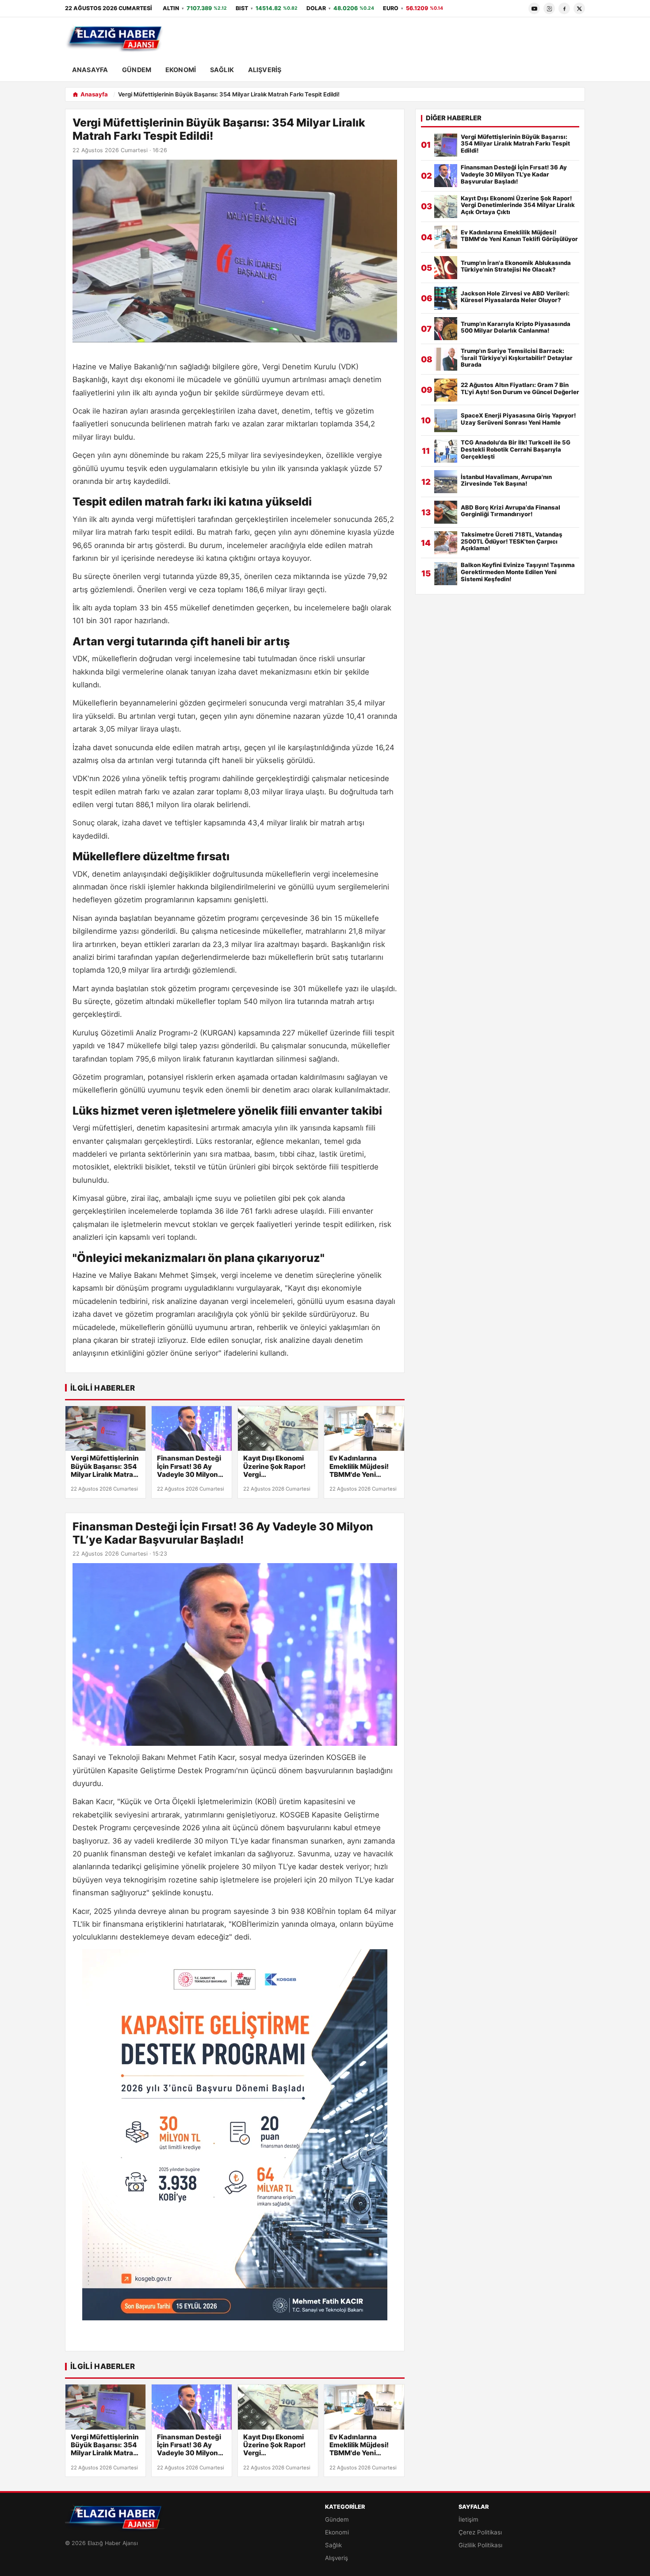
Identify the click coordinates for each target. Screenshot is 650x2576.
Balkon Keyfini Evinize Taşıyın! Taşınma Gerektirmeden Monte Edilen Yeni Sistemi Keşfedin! (518, 572)
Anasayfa (90, 70)
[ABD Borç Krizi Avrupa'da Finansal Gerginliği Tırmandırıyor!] (446, 512)
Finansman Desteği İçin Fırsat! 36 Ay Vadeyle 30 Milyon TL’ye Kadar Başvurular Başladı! (189, 1466)
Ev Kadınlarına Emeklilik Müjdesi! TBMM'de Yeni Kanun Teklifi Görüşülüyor (359, 1466)
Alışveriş (265, 70)
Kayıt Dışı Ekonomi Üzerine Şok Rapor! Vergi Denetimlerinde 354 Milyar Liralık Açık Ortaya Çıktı (276, 1466)
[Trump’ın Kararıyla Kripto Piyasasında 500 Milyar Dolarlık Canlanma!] (446, 329)
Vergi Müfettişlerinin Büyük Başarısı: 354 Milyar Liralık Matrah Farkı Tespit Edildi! (105, 1466)
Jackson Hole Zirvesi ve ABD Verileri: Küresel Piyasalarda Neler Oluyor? (515, 297)
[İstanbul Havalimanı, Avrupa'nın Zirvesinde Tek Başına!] (446, 482)
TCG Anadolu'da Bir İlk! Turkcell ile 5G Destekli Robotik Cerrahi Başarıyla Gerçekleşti (516, 450)
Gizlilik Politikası (480, 2545)
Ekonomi (181, 70)
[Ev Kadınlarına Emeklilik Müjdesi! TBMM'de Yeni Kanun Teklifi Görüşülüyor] (364, 1429)
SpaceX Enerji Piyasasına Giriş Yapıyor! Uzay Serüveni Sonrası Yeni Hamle (518, 419)
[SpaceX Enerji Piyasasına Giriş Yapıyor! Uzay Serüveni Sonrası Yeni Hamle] (446, 421)
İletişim (468, 2519)
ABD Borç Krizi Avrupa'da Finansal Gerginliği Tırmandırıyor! (510, 511)
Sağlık (222, 70)
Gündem (137, 70)
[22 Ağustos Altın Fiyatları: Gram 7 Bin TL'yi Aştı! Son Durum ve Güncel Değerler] (446, 390)
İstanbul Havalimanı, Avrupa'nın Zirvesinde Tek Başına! (506, 481)
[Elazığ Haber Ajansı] (115, 38)
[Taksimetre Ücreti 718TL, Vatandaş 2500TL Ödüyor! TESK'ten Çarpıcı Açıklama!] (446, 543)
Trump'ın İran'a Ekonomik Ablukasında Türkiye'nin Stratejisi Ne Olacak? (516, 266)
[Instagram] (549, 8)
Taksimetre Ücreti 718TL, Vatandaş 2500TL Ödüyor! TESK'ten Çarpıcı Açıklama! (512, 542)
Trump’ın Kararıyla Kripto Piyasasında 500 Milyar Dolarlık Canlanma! (516, 328)
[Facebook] (564, 8)
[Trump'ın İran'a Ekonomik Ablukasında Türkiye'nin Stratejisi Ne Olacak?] (446, 268)
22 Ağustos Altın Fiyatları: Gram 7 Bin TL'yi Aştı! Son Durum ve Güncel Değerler (520, 389)
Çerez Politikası (480, 2532)
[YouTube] (534, 8)
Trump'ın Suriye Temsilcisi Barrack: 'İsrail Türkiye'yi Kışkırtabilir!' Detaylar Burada (517, 358)
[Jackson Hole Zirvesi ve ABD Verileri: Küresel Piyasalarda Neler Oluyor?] (446, 298)
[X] (579, 8)
